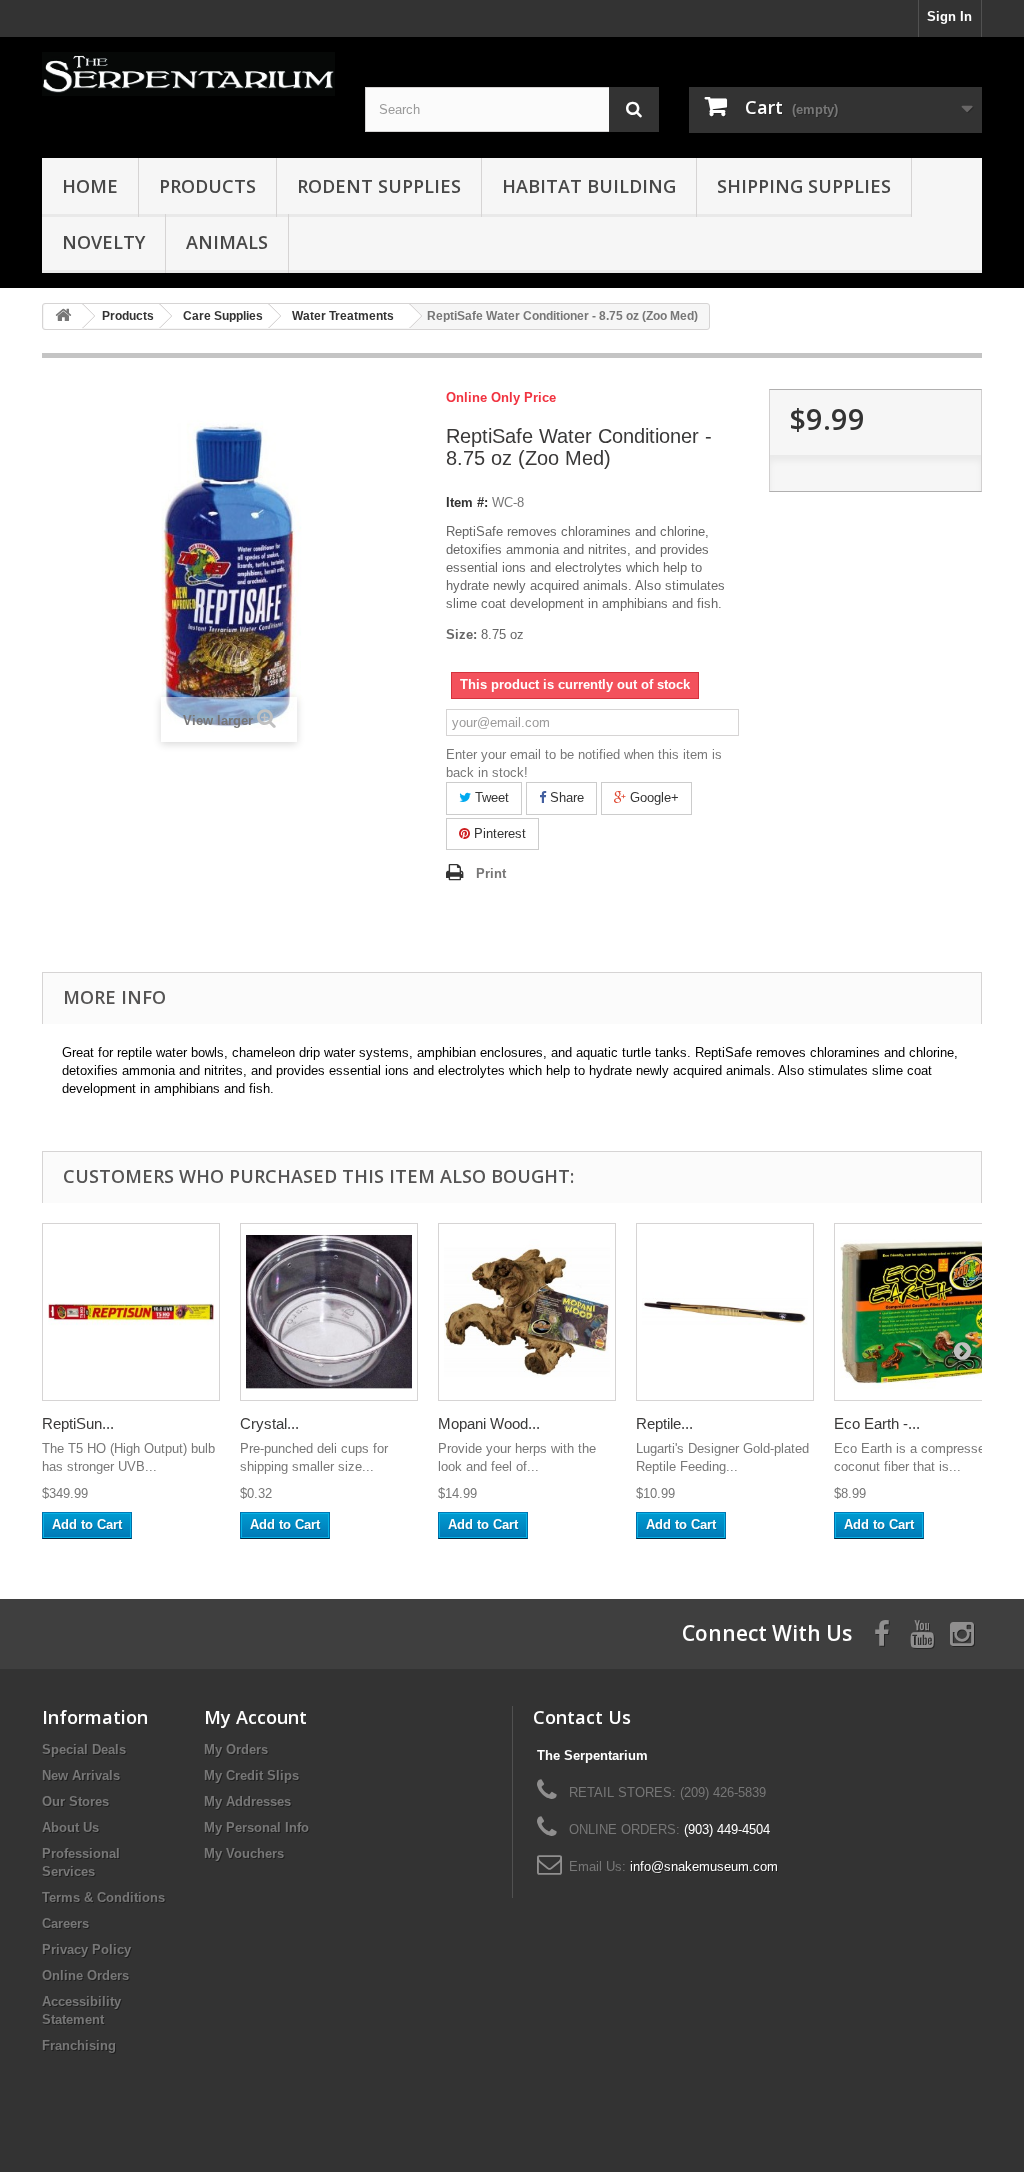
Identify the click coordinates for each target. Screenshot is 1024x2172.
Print (491, 873)
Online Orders (85, 1975)
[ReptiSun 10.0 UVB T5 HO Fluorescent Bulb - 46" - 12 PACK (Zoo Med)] (131, 1312)
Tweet (490, 797)
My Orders (236, 1749)
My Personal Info (256, 1827)
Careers (65, 1923)
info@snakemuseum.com (704, 1866)
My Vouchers (244, 1853)
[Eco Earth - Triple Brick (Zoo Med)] (923, 1312)
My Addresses (247, 1801)
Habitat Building (589, 186)
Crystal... (269, 1423)
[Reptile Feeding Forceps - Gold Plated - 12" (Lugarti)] (725, 1312)
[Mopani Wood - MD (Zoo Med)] (527, 1312)
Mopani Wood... (489, 1423)
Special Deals (84, 1749)
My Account (255, 1717)
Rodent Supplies (379, 186)
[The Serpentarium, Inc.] (188, 74)
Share (565, 797)
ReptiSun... (78, 1423)
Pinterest (498, 833)
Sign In (949, 16)
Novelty (103, 242)
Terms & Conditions (103, 1897)
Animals (227, 242)
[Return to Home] (63, 316)
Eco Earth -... (877, 1423)
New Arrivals (81, 1775)
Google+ (652, 797)
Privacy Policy (86, 1949)
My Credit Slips (251, 1775)
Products (207, 186)
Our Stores (75, 1801)
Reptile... (664, 1423)
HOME (90, 186)
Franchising (79, 2045)
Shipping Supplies (804, 186)
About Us (70, 1827)
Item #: (467, 502)
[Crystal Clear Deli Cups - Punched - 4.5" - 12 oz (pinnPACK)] (329, 1312)
